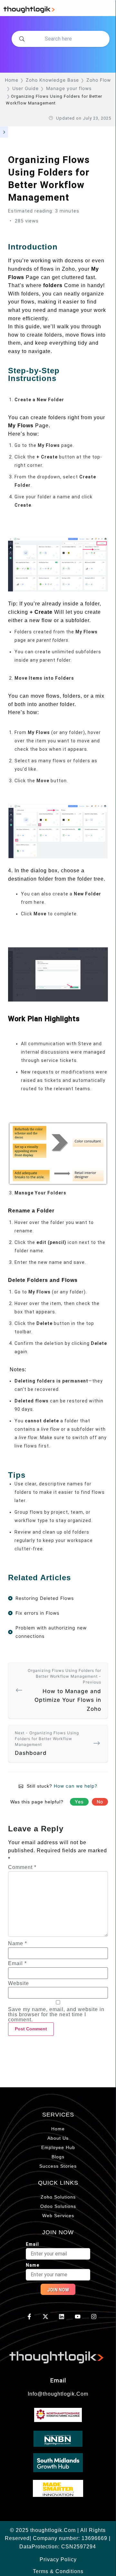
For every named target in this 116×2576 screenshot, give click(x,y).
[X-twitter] (46, 2317)
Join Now (58, 2290)
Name (18, 1944)
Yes (79, 1802)
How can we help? (76, 1786)
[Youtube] (77, 2317)
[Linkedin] (62, 2317)
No (100, 1802)
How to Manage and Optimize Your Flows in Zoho (64, 1690)
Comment (22, 1867)
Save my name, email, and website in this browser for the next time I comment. (56, 2015)
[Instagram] (94, 2317)
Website (19, 1983)
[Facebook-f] (29, 2317)
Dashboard (47, 1743)
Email (17, 1964)
